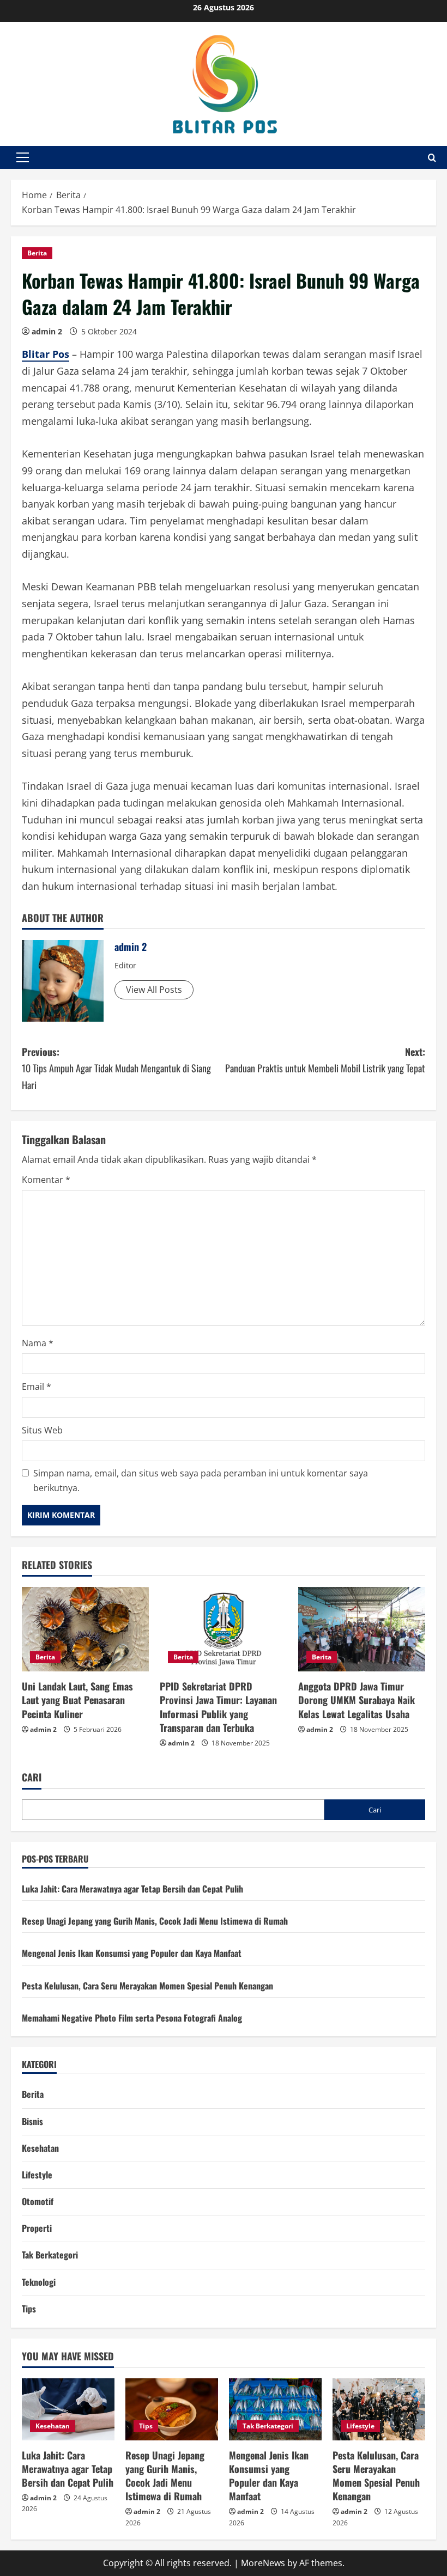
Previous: (116, 1068)
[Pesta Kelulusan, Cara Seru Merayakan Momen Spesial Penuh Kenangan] (379, 2409)
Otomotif (38, 2201)
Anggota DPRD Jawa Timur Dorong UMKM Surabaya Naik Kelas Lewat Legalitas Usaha (357, 1700)
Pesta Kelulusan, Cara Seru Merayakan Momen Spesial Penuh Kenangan (147, 1986)
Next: (325, 1060)
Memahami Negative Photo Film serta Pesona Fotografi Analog (132, 2018)
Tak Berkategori (50, 2255)
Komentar (46, 1180)
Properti (37, 2228)
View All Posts (154, 990)
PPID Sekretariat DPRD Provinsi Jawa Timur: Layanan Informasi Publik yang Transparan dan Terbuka (218, 1707)
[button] (23, 157)
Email (37, 1387)
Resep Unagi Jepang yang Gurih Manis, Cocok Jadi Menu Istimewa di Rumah (155, 1921)
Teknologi (39, 2282)
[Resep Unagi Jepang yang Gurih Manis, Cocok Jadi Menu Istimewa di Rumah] (172, 2409)
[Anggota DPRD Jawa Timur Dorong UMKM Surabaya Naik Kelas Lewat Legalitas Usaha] (362, 1629)
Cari (32, 1777)
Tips (29, 2309)
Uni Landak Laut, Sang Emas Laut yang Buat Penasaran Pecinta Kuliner (77, 1700)
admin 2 (47, 331)
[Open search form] (432, 158)
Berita (37, 253)
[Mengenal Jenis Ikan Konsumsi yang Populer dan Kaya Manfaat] (275, 2409)
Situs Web (42, 1430)
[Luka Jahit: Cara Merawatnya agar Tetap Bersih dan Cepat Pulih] (68, 2409)
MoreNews (263, 2563)
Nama (38, 1343)
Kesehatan (40, 2148)
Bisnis (32, 2121)
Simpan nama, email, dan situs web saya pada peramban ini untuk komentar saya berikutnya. (201, 1481)
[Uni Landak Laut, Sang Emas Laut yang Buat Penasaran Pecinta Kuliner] (85, 1629)
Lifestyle (37, 2175)
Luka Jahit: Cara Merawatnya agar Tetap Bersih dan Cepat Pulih (132, 1889)
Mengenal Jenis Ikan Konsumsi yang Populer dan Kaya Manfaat (132, 1953)
